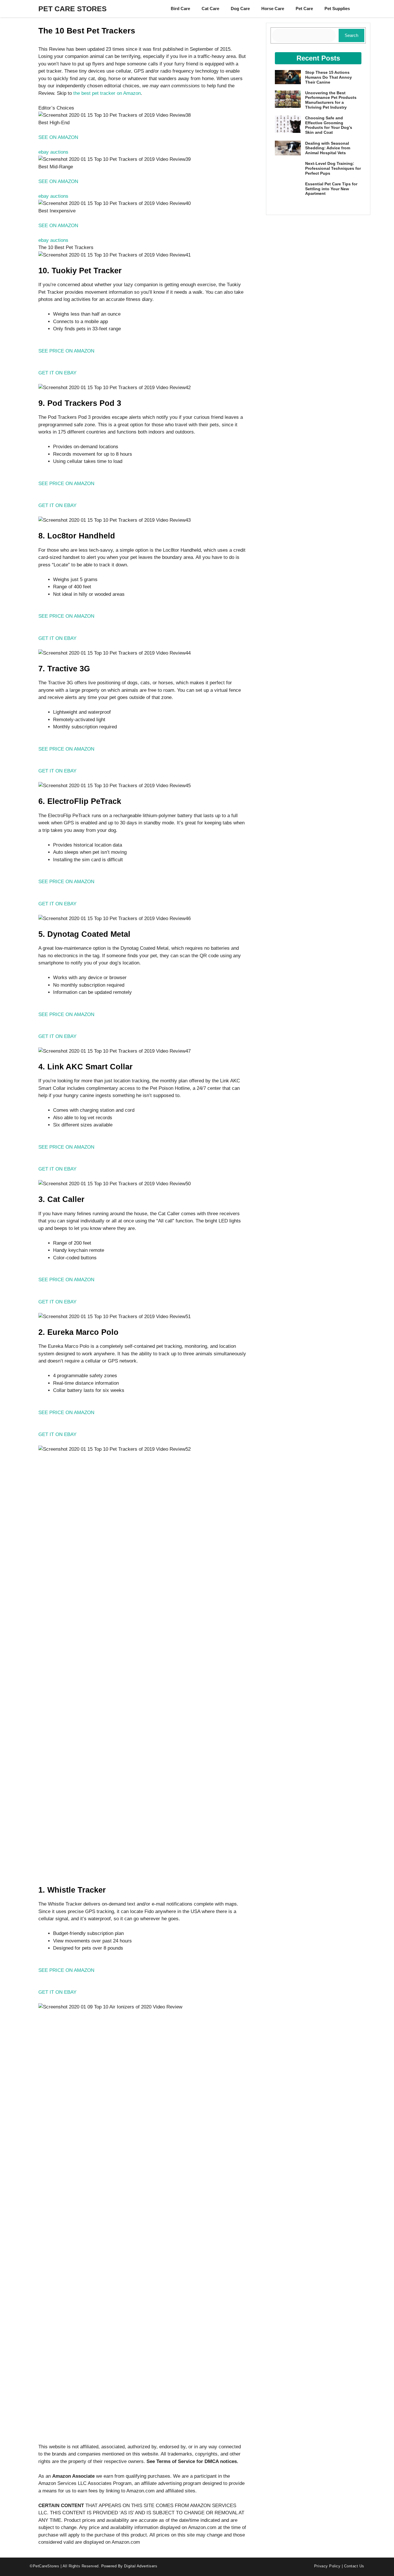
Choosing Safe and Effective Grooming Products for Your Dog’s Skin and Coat (329, 125)
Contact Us (354, 2566)
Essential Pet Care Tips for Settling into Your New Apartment (331, 189)
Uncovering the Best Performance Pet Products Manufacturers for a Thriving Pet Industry (331, 100)
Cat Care (210, 9)
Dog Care (240, 9)
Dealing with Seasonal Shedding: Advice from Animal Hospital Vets (328, 148)
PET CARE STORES (73, 9)
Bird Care (180, 9)
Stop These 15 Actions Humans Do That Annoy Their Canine (329, 77)
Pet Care (304, 9)
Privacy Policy (327, 2566)
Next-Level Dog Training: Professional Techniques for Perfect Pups (333, 168)
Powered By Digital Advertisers (129, 2566)
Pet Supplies (337, 9)
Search (351, 35)
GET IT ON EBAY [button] (57, 373)
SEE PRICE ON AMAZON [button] (66, 351)
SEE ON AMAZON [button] (58, 137)
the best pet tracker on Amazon (107, 93)
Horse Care (273, 9)
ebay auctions (53, 152)
